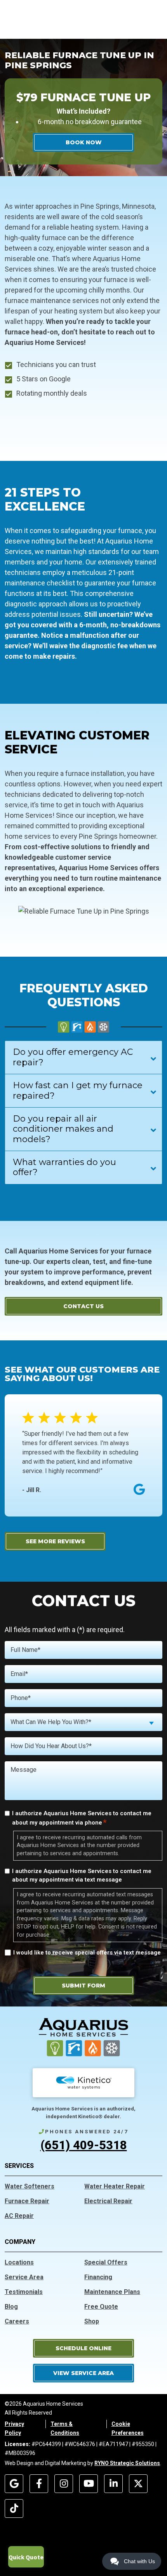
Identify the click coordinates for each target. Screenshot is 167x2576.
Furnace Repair (27, 2201)
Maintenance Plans (112, 2292)
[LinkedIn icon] (113, 2484)
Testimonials (24, 2292)
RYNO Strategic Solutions (127, 2463)
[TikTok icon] (14, 2508)
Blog (11, 2307)
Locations (19, 2262)
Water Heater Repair (115, 2186)
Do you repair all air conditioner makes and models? (63, 1129)
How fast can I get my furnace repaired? (78, 1090)
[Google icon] (14, 2484)
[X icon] (138, 2484)
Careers (17, 2321)
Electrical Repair (108, 2201)
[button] (83, 2348)
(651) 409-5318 (84, 2145)
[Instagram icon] (64, 2484)
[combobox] (83, 1722)
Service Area (24, 2277)
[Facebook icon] (39, 2484)
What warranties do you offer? (64, 1167)
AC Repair (19, 2216)
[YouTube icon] (89, 2484)
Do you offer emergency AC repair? (73, 1057)
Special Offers (106, 2262)
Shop (92, 2321)
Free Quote (101, 2307)
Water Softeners (30, 2186)
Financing (98, 2277)
